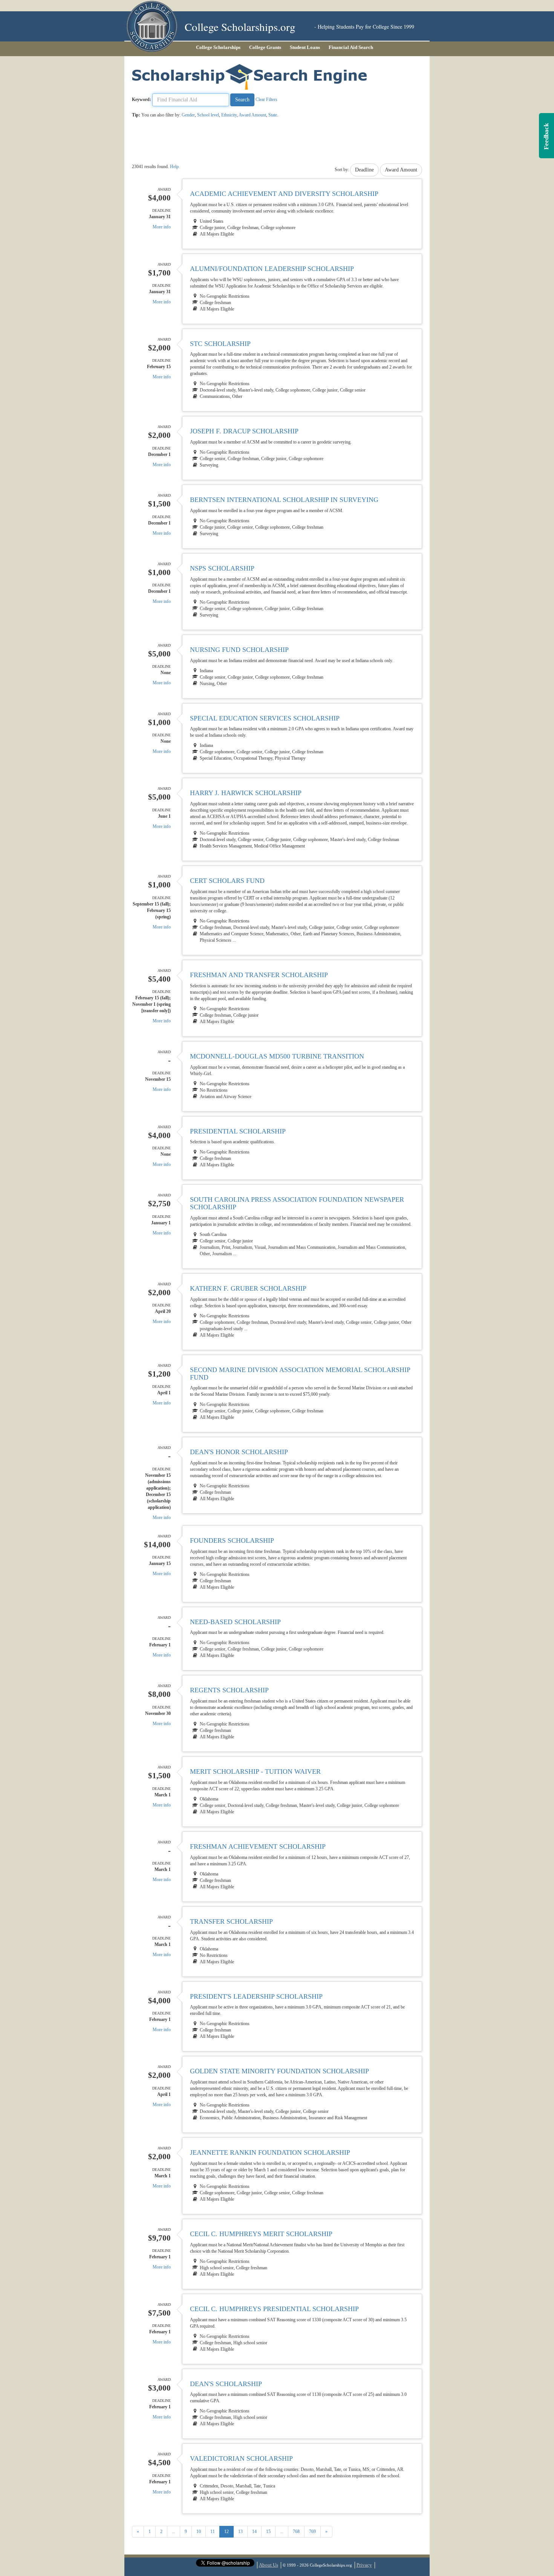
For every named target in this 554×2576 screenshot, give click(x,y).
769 (312, 2532)
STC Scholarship (220, 344)
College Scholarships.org (240, 27)
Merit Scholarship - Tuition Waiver (255, 1771)
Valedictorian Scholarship (241, 2458)
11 (213, 2532)
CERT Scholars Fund (227, 881)
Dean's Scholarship (226, 2384)
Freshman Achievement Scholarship (258, 1846)
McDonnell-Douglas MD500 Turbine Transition (277, 1056)
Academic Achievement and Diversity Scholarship (284, 194)
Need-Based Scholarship (235, 1622)
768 (296, 2532)
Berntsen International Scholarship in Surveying (284, 500)
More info (162, 227)
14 (254, 2532)
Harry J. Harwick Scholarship (246, 793)
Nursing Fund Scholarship (239, 650)
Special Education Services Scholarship (265, 718)
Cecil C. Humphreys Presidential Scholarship (274, 2309)
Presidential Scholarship (238, 1131)
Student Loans (305, 47)
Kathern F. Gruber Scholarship (248, 1288)
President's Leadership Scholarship (256, 1996)
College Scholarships (218, 47)
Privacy (364, 2565)
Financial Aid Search (351, 47)
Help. (175, 167)
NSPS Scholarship (222, 568)
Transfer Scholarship (231, 1921)
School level (208, 115)
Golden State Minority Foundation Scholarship (279, 2071)
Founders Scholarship (232, 1540)
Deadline (364, 170)
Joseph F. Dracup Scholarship (244, 431)
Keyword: (142, 99)
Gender (188, 115)
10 (199, 2532)
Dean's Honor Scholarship (239, 1452)
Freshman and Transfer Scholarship (259, 975)
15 (268, 2532)
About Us (269, 2565)
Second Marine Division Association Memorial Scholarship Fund (300, 1374)
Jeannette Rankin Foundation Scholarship (270, 2152)
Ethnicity (229, 115)
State (273, 115)
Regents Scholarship (229, 1690)
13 (240, 2532)
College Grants (265, 47)
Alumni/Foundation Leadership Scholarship (272, 269)
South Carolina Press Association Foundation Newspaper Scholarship (297, 1203)
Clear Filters (266, 99)
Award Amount (252, 115)
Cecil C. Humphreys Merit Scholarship (261, 2234)
